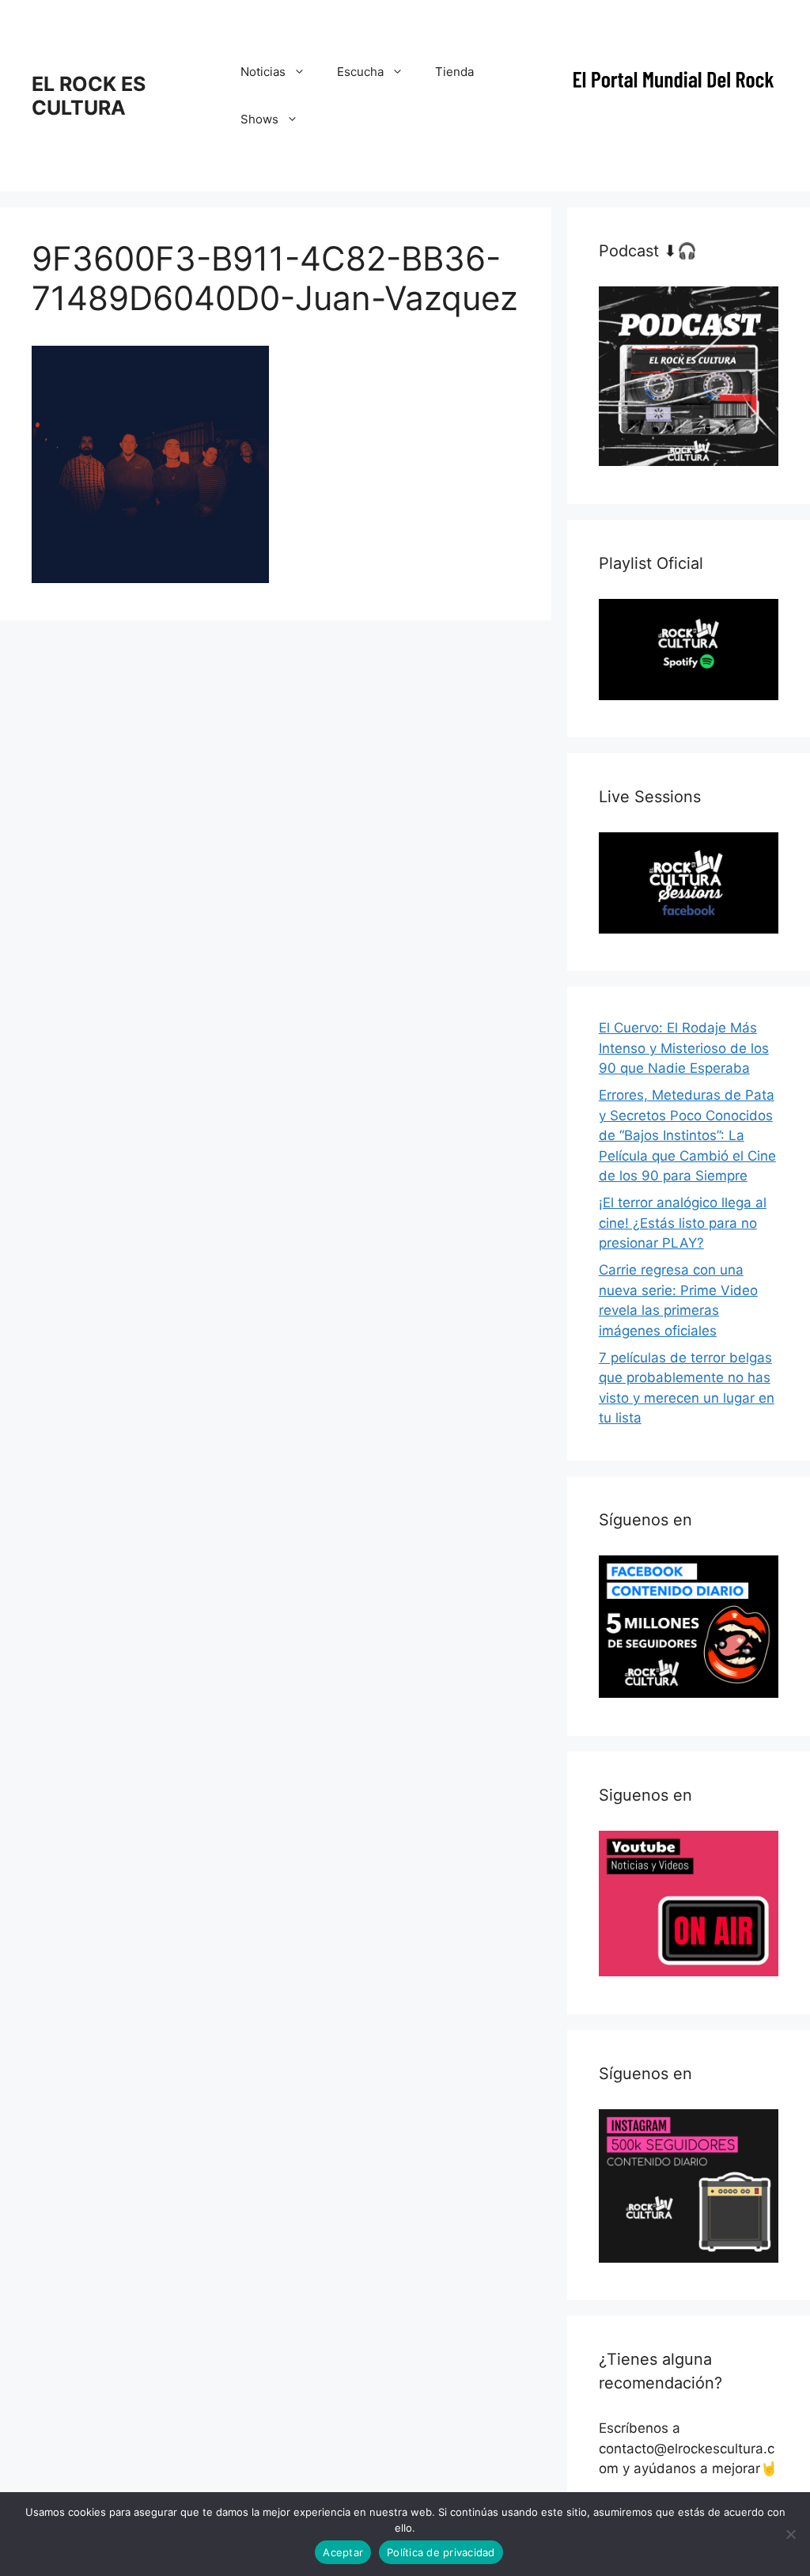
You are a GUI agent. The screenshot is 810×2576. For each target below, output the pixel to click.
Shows (259, 119)
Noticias (263, 72)
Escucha (360, 72)
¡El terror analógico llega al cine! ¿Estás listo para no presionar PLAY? (683, 1223)
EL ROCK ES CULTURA (89, 96)
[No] (790, 2534)
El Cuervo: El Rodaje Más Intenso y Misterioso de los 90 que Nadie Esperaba (684, 1048)
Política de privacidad (441, 2552)
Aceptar (343, 2552)
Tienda (454, 72)
